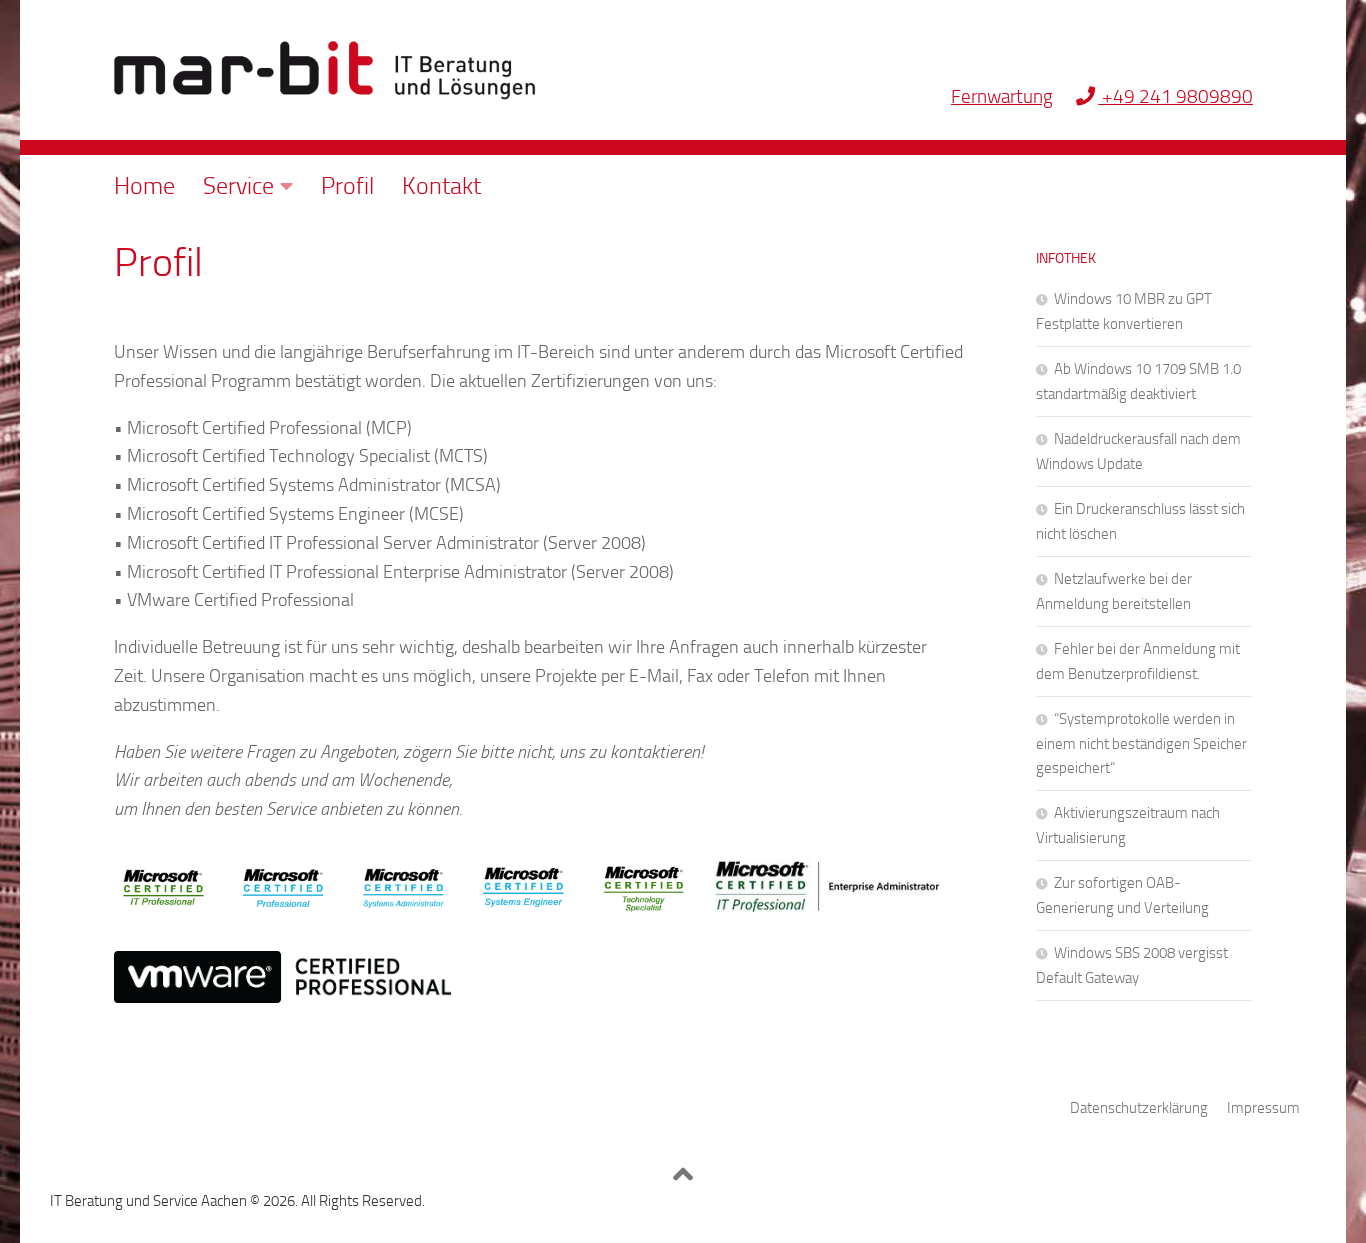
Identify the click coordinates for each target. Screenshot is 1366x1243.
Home (144, 186)
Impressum (1263, 1108)
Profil (347, 186)
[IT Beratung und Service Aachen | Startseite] (325, 70)
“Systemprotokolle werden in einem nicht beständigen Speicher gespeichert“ (1141, 743)
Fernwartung (1002, 96)
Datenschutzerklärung (1139, 1108)
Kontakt (441, 186)
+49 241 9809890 (1175, 96)
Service (238, 186)
